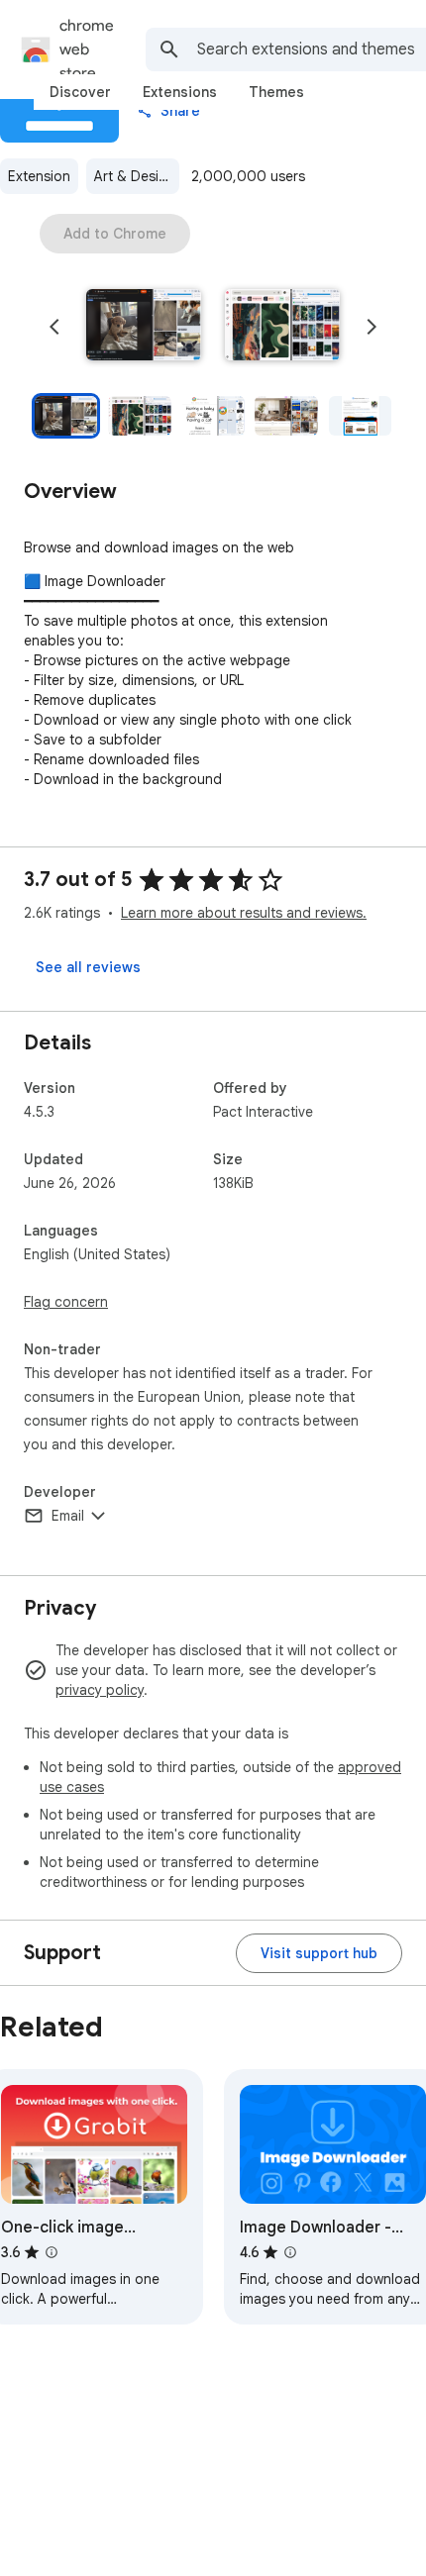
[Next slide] (372, 327)
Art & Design (135, 176)
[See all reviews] (88, 967)
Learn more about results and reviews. (244, 913)
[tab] (80, 92)
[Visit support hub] (319, 1953)
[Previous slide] (54, 327)
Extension (39, 176)
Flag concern (66, 1302)
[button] (144, 327)
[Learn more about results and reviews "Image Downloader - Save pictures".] (290, 2252)
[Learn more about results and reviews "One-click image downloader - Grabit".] (52, 2252)
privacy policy (100, 1690)
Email (68, 1516)
